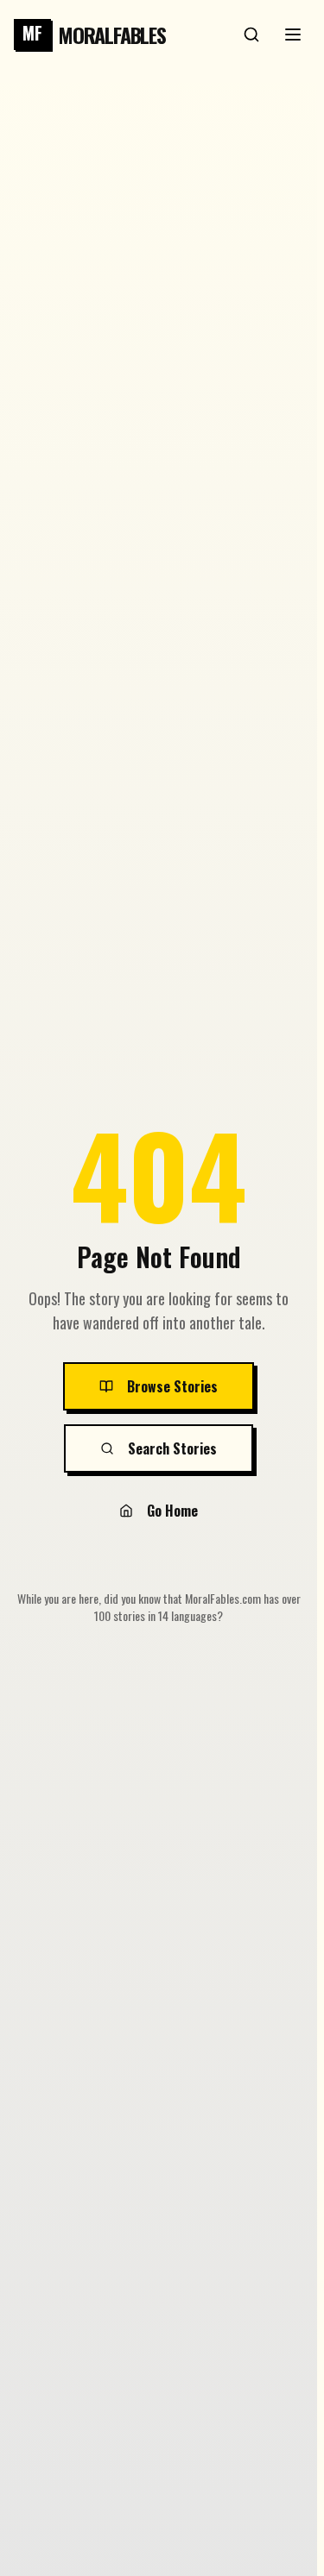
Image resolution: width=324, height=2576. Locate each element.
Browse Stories (172, 1386)
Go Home (172, 1511)
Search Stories (172, 1448)
